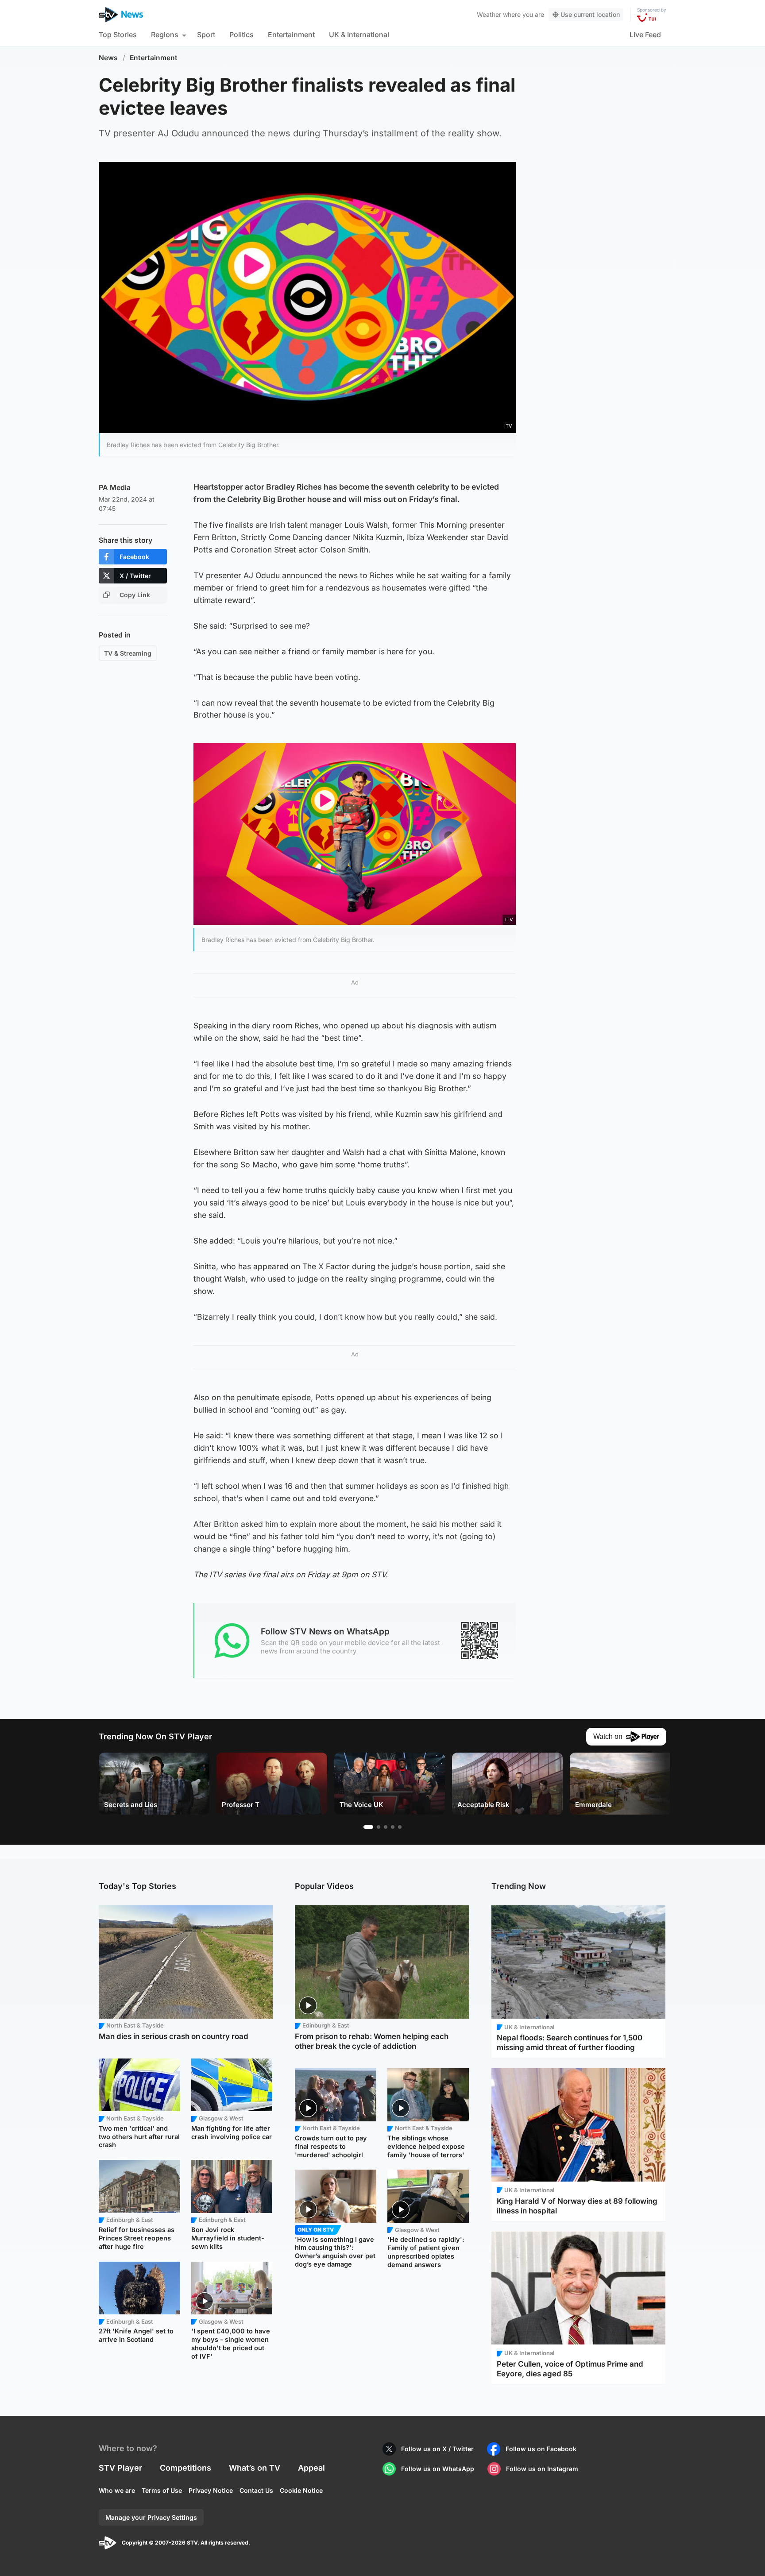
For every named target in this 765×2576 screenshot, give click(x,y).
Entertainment (291, 35)
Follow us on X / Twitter (437, 2449)
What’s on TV (255, 2468)
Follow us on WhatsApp (438, 2469)
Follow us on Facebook (541, 2449)
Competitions (185, 2468)
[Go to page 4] (393, 1827)
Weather (489, 14)
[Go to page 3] (386, 1827)
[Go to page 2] (379, 1827)
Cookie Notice (301, 2490)
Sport (206, 35)
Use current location (590, 14)
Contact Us (256, 2490)
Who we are (117, 2490)
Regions (165, 35)
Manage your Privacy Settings (151, 2517)
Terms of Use (162, 2490)
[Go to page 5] (400, 1827)
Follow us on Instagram (542, 2469)
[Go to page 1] (368, 1827)
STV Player (120, 2468)
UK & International (359, 35)
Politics (241, 35)
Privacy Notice (211, 2490)
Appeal (311, 2468)
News (108, 58)
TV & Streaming (128, 653)
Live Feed (645, 35)
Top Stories (118, 35)
